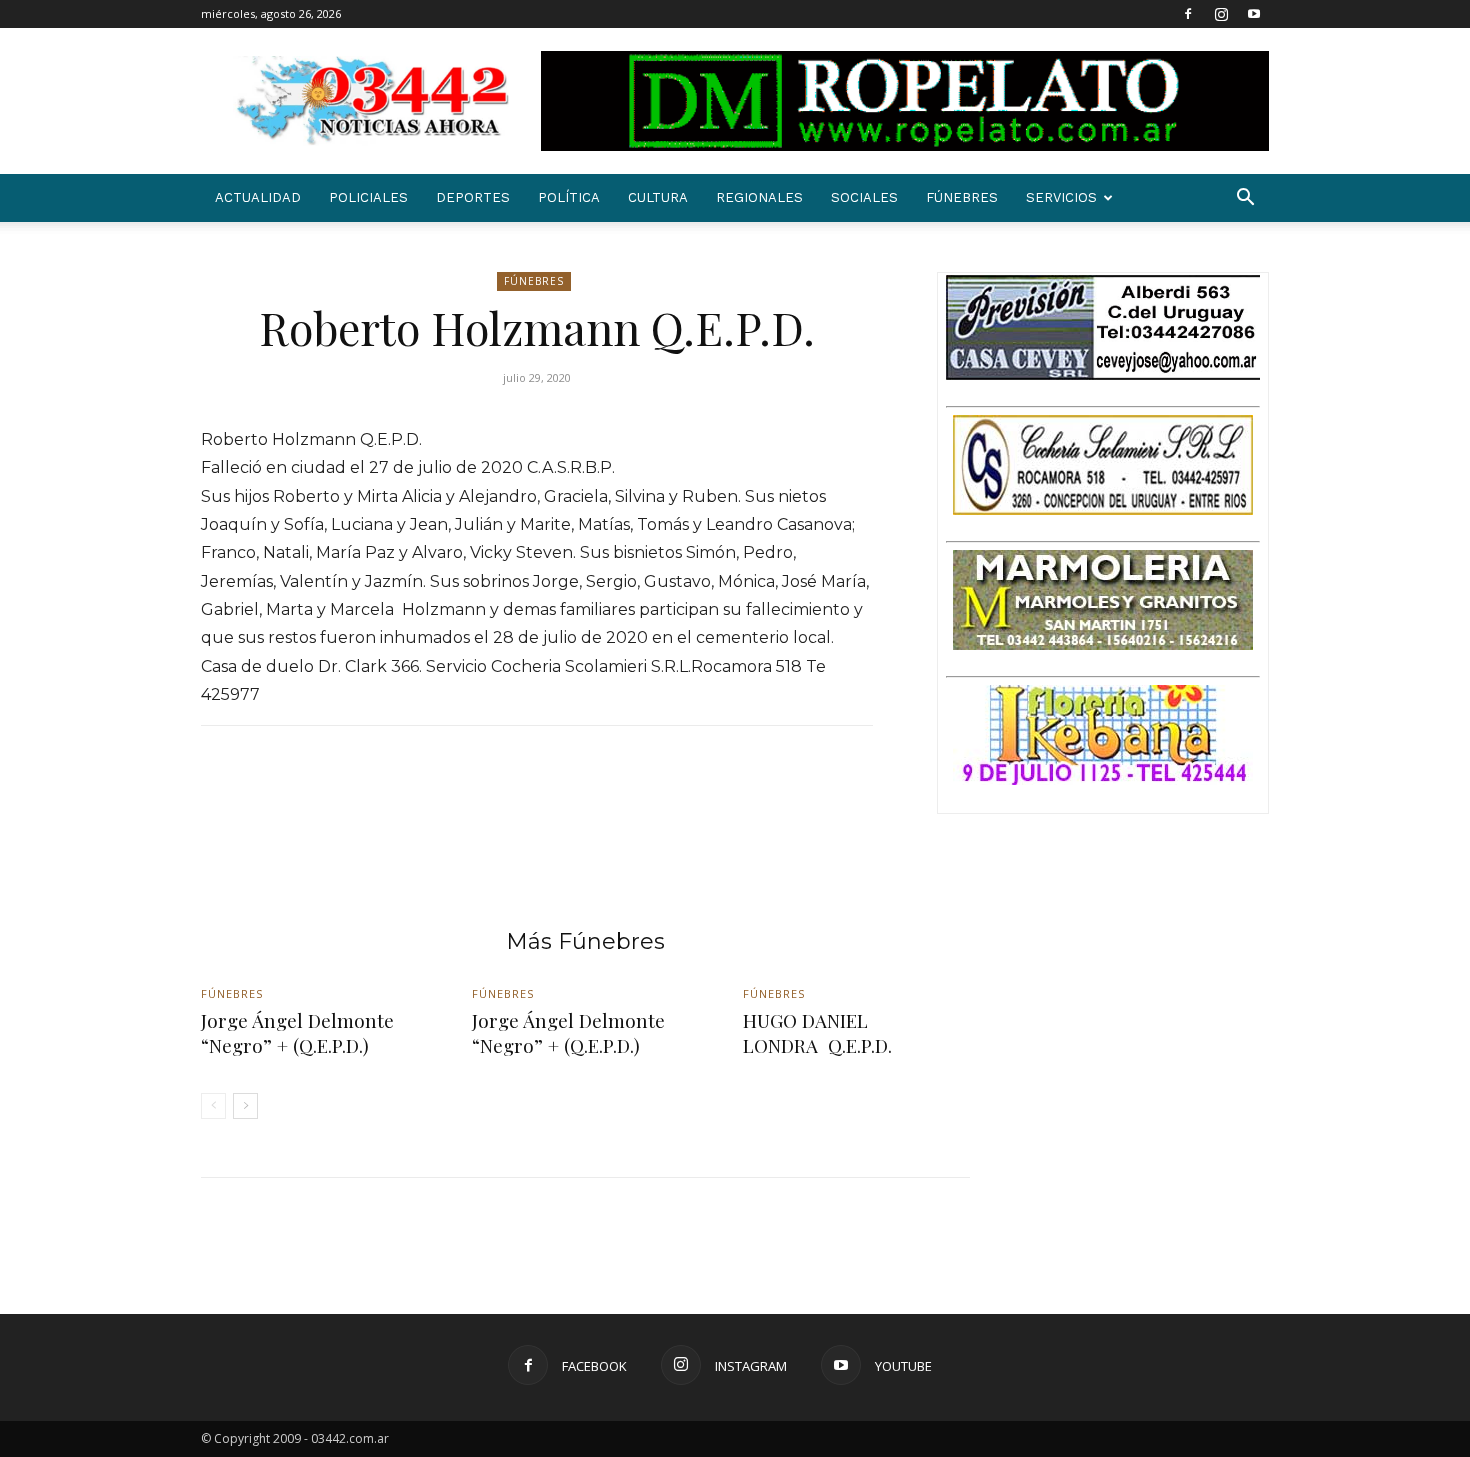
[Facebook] (1188, 14)
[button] (1245, 199)
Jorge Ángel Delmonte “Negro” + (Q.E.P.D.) (297, 1032)
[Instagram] (1221, 14)
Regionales (759, 197)
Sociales (864, 197)
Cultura (658, 197)
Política (569, 197)
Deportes (473, 197)
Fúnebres (962, 197)
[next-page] (245, 1106)
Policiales (368, 197)
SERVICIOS (1061, 197)
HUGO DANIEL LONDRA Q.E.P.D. (817, 1032)
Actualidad (258, 197)
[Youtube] (1254, 14)
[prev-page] (213, 1106)
